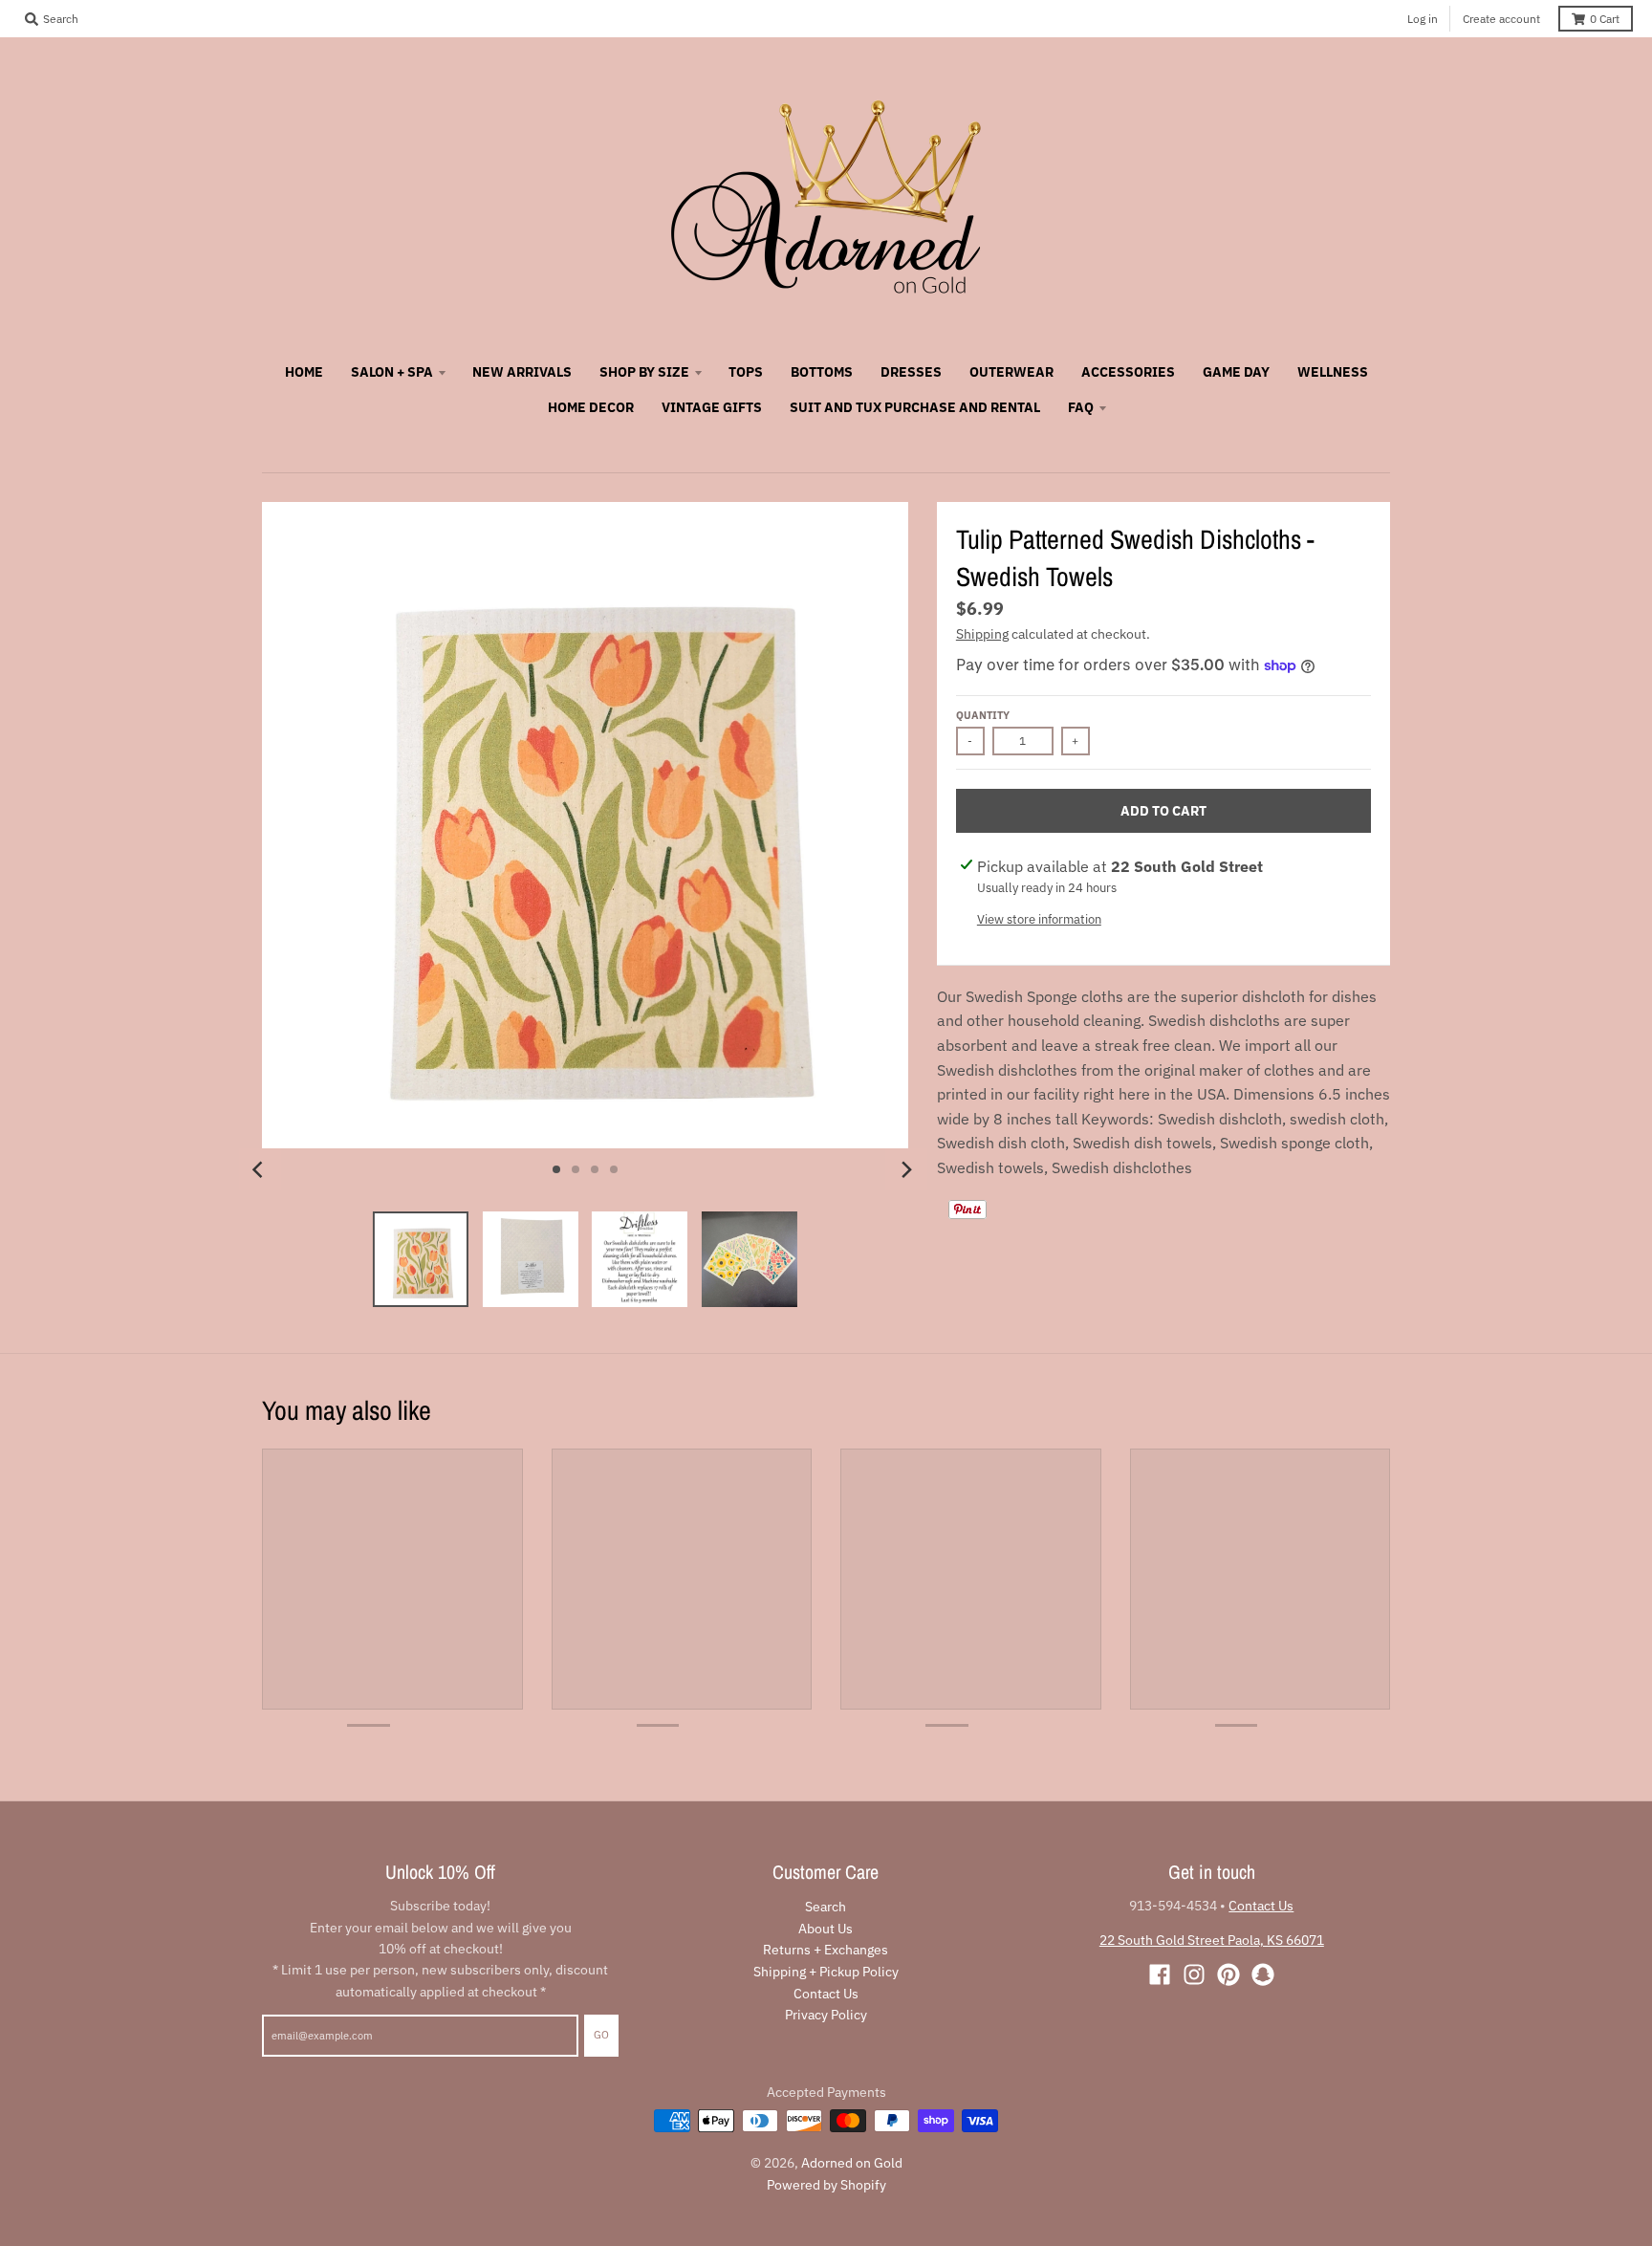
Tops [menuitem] (746, 372)
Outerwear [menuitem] (1011, 372)
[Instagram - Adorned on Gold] (1194, 1974)
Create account (1501, 19)
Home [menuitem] (304, 372)
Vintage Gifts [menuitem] (712, 407)
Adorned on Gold (852, 2163)
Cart (1605, 19)
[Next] (906, 1169)
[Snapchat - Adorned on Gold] (1263, 1974)
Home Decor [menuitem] (591, 407)
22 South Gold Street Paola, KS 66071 (1212, 1940)
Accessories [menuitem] (1128, 372)
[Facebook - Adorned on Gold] (1160, 1974)
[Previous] (260, 1169)
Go (601, 2035)
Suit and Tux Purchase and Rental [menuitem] (915, 407)
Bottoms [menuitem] (822, 372)
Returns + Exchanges (826, 1950)
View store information (1039, 919)
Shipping (982, 634)
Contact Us (826, 1994)
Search (826, 1907)
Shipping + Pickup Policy (826, 1972)
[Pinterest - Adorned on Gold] (1228, 1974)
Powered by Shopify (826, 2185)
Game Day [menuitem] (1236, 372)
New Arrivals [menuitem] (522, 372)
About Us (826, 1929)
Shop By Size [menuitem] (644, 372)
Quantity (983, 715)
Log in (1423, 19)
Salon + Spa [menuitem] (392, 372)
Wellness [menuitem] (1333, 372)
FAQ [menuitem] (1081, 407)
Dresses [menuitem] (911, 372)
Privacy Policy (826, 2015)
